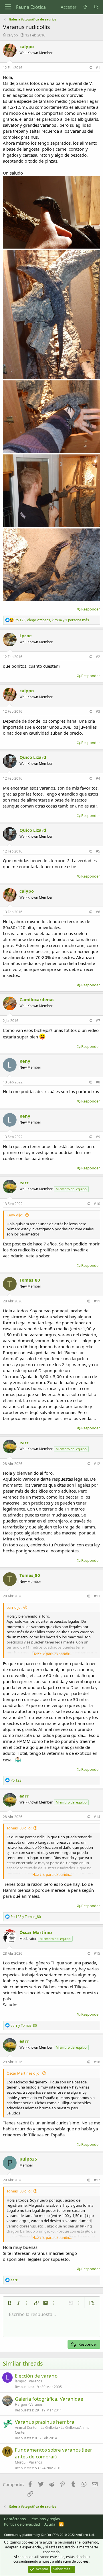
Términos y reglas (45, 2519)
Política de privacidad (22, 2524)
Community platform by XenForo (49, 2535)
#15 (97, 1953)
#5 (98, 851)
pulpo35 (28, 2159)
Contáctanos (15, 2519)
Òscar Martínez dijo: (23, 2073)
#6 (98, 912)
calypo (12, 35)
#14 (97, 1817)
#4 (98, 778)
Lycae (26, 636)
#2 (98, 657)
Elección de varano (36, 2376)
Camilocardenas (37, 999)
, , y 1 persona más (52, 620)
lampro (21, 2381)
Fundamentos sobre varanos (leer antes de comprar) (54, 2453)
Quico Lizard (33, 757)
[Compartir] (90, 68)
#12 (97, 1464)
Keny (25, 1061)
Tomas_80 (30, 1280)
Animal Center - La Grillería (36, 2428)
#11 (97, 1301)
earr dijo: (14, 1607)
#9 (98, 1137)
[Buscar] (96, 7)
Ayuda (50, 2524)
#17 (97, 2180)
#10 (97, 1204)
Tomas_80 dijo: (19, 1828)
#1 (98, 68)
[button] (9, 2303)
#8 (98, 1082)
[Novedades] (85, 7)
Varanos (35, 2381)
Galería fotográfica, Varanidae (49, 2399)
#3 (98, 711)
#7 (98, 1021)
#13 (97, 1596)
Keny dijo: (15, 1215)
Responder (91, 609)
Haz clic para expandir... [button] (52, 1654)
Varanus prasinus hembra (45, 2422)
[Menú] (8, 7)
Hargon (21, 2404)
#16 (97, 2062)
